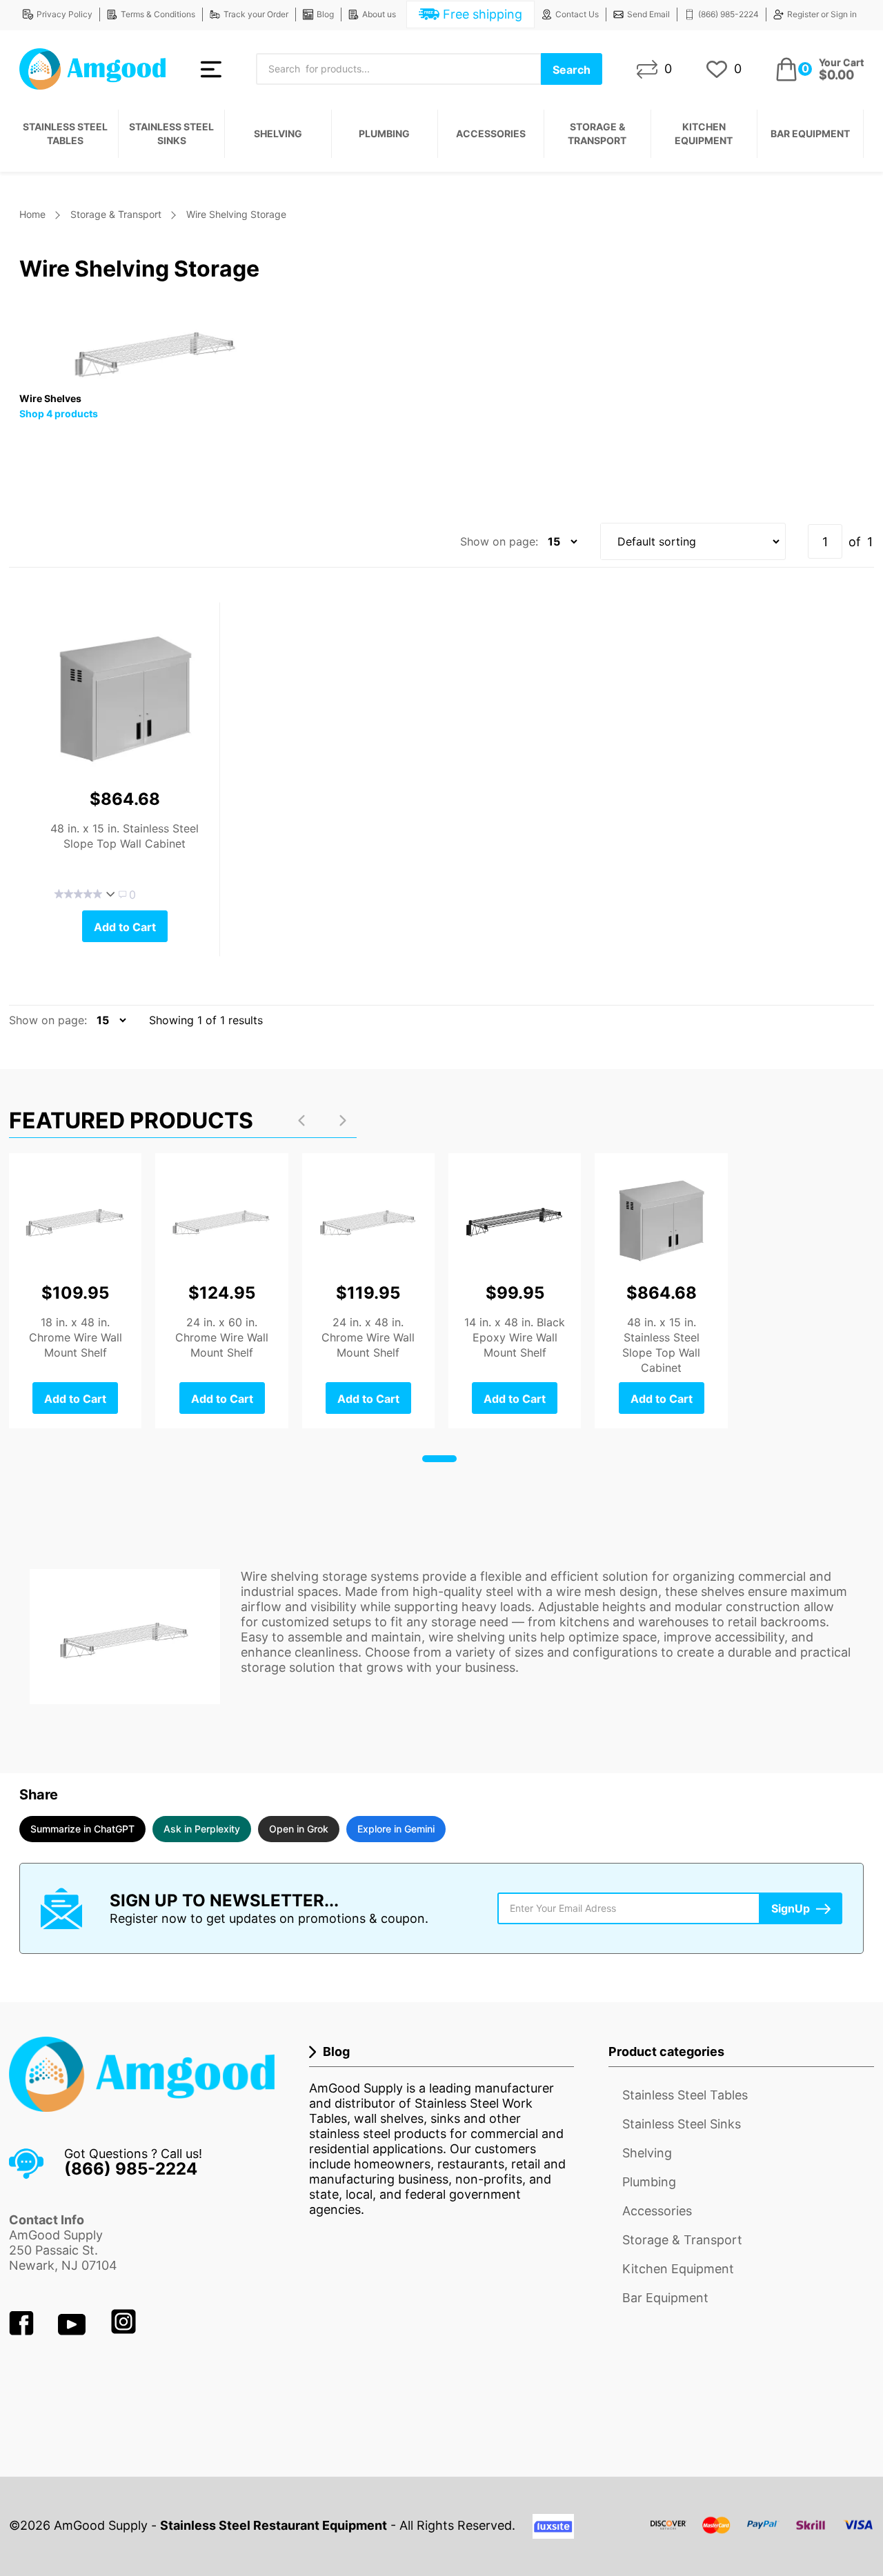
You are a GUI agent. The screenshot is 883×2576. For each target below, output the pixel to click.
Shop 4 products (59, 413)
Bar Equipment (810, 133)
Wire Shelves (50, 398)
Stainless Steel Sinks (171, 133)
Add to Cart (125, 927)
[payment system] (762, 2534)
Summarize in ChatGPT (82, 1829)
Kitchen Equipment (704, 133)
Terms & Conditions (158, 14)
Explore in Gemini (396, 1829)
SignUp (791, 1908)
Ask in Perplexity (202, 1829)
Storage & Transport (597, 133)
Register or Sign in (822, 14)
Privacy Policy (65, 14)
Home (32, 214)
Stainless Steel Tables (65, 133)
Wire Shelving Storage (236, 214)
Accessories (491, 133)
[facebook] (23, 2331)
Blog (325, 14)
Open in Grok (299, 1829)
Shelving (278, 133)
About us (379, 14)
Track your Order (256, 14)
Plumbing (384, 133)
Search (572, 70)
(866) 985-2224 (728, 14)
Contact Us (577, 14)
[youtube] (73, 2331)
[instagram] (123, 2331)
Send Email (648, 14)
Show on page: (499, 541)
